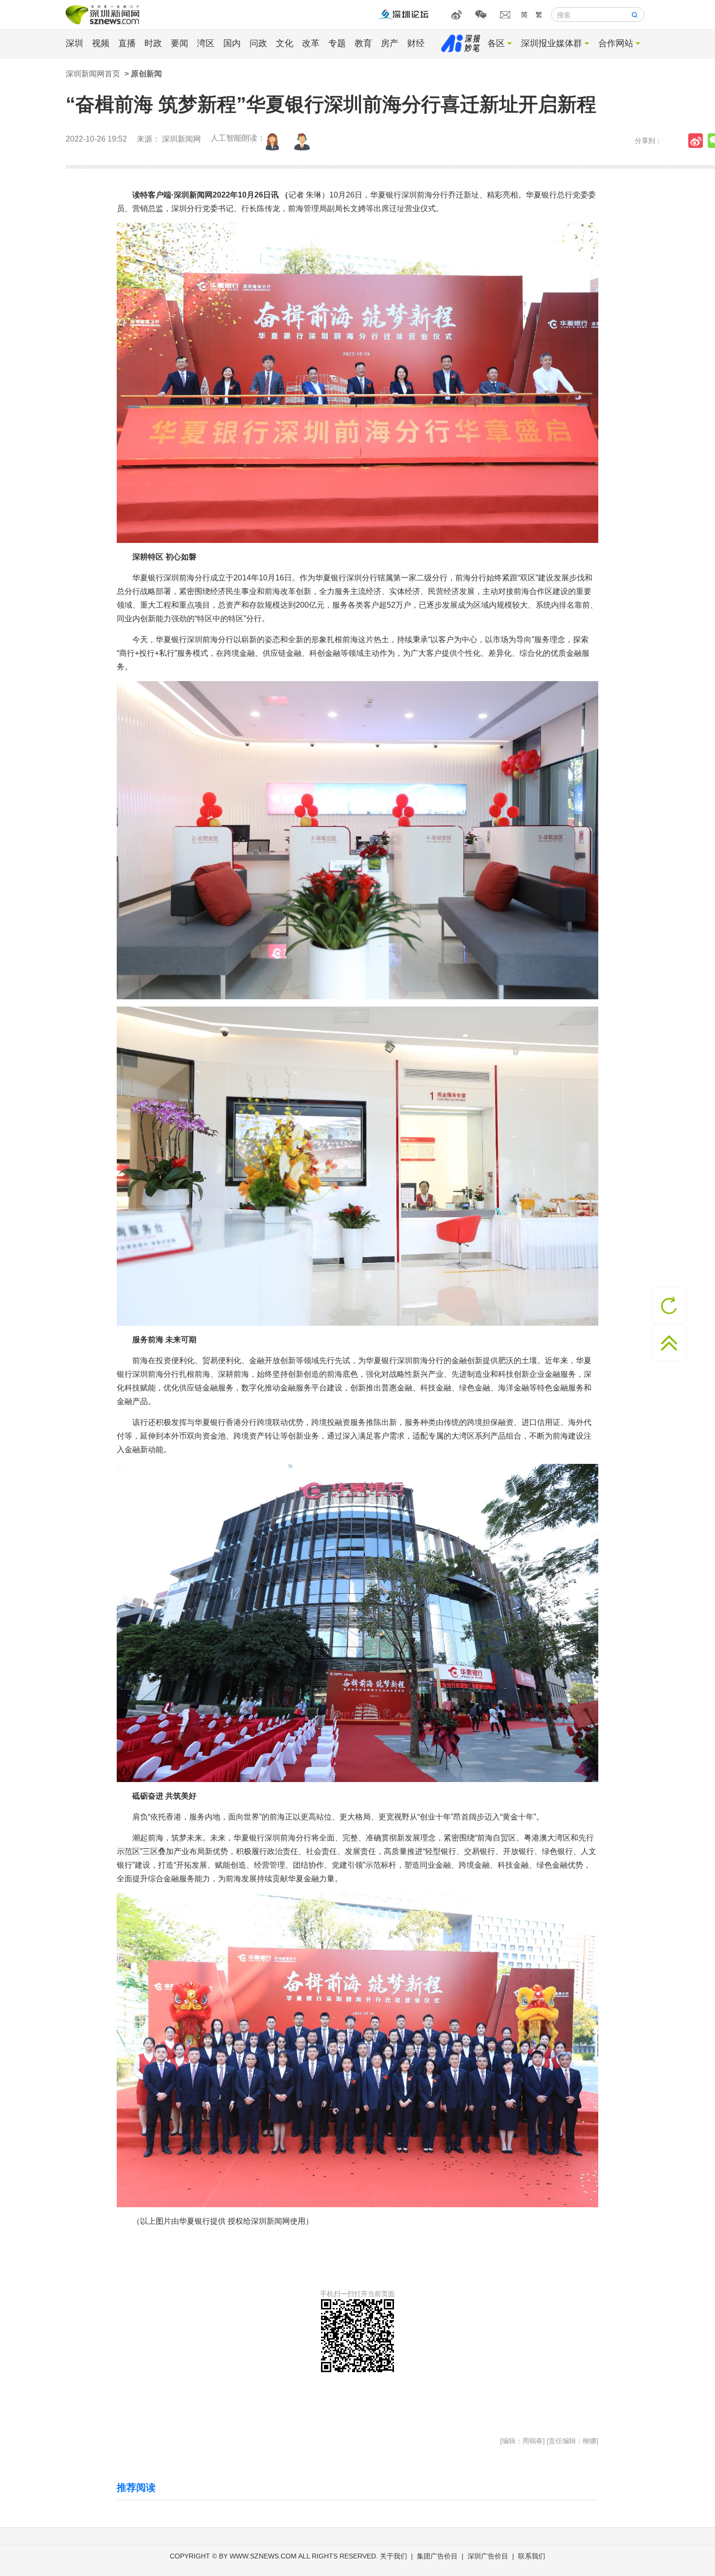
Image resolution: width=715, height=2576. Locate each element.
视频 (101, 43)
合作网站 (616, 43)
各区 (496, 43)
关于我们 (393, 2556)
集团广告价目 (437, 2556)
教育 (363, 43)
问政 (258, 43)
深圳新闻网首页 (93, 74)
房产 (390, 43)
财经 (416, 43)
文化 (285, 43)
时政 (153, 43)
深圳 (74, 43)
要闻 (179, 43)
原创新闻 (146, 74)
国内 (232, 43)
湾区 (206, 43)
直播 (127, 43)
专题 (337, 43)
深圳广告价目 (488, 2556)
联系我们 (532, 2556)
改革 (311, 43)
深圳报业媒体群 (552, 43)
